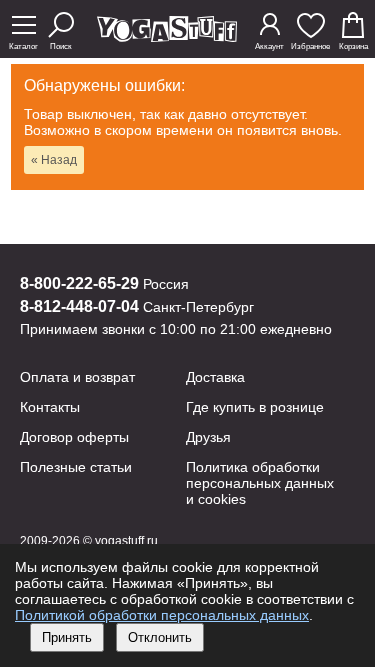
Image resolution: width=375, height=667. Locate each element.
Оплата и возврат (77, 377)
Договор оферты (74, 437)
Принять (67, 637)
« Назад (54, 160)
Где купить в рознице (255, 407)
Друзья (208, 437)
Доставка (215, 377)
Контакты (50, 407)
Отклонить (160, 637)
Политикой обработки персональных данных (162, 615)
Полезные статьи (76, 467)
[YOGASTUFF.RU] (167, 36)
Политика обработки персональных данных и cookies (260, 483)
